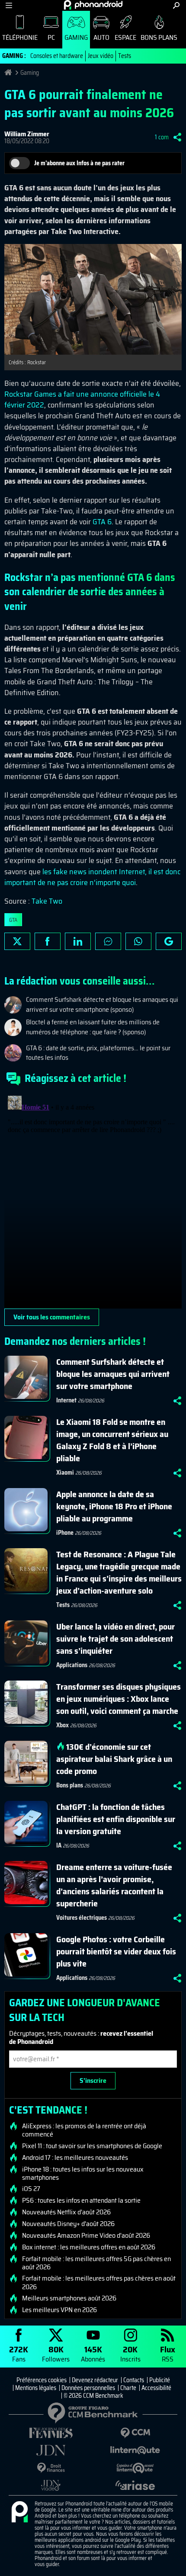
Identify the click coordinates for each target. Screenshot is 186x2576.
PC (51, 37)
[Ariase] (135, 2485)
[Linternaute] (135, 2450)
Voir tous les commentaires (52, 1317)
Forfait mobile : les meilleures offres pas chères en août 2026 (99, 2282)
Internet (66, 1400)
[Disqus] (93, 1200)
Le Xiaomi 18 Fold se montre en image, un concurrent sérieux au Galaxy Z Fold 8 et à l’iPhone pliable (112, 1440)
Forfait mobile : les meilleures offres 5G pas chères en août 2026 (96, 2263)
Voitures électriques (82, 1918)
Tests (125, 56)
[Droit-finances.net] (51, 2468)
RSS (168, 2353)
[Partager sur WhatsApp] (138, 941)
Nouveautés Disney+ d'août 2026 (68, 2224)
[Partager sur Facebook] (48, 941)
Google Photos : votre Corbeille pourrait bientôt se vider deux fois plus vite (116, 1951)
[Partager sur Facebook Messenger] (108, 941)
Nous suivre (169, 941)
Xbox (63, 1725)
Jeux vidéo (101, 56)
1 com (162, 137)
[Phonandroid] (19, 2512)
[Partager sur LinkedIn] (78, 941)
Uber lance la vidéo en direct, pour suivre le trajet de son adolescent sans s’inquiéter (115, 1639)
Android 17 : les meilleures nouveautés (75, 2158)
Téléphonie (20, 37)
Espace (125, 37)
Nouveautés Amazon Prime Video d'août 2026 (86, 2236)
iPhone (65, 1533)
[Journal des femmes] (51, 2433)
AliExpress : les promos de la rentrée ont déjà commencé (84, 2130)
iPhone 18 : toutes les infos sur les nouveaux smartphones (83, 2173)
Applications (72, 1665)
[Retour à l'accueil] (93, 5)
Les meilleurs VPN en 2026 (59, 2310)
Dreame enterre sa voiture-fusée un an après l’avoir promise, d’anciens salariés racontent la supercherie (114, 1885)
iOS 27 (31, 2189)
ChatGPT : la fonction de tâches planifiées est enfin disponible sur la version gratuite (116, 1819)
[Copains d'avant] (135, 2468)
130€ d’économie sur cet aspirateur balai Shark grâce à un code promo (114, 1759)
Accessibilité (156, 2388)
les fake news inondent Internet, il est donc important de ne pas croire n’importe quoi (92, 877)
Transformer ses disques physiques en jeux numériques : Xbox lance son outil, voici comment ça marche (119, 1699)
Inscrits (130, 2353)
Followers (56, 2353)
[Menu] (9, 5)
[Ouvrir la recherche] (176, 5)
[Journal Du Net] (51, 2450)
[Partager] (177, 137)
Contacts (134, 2380)
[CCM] (135, 2433)
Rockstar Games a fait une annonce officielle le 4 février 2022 (82, 399)
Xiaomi (65, 1472)
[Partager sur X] (17, 941)
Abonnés (93, 2353)
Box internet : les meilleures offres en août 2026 (89, 2247)
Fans (19, 2353)
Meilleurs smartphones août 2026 (69, 2298)
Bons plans (159, 37)
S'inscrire (93, 2080)
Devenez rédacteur (95, 2380)
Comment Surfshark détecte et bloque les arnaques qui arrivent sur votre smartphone (113, 1374)
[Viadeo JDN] (51, 2485)
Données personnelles (88, 2388)
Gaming (76, 37)
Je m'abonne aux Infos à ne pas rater (79, 163)
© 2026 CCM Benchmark (93, 2396)
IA (59, 1845)
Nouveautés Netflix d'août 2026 (66, 2212)
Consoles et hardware (57, 56)
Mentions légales (36, 2388)
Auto (101, 37)
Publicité (160, 2380)
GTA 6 (102, 522)
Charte (128, 2388)
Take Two (47, 901)
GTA (13, 920)
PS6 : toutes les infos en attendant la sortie (81, 2201)
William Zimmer (27, 134)
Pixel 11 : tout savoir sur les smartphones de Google (92, 2146)
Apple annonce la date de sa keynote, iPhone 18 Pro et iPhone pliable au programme (114, 1506)
